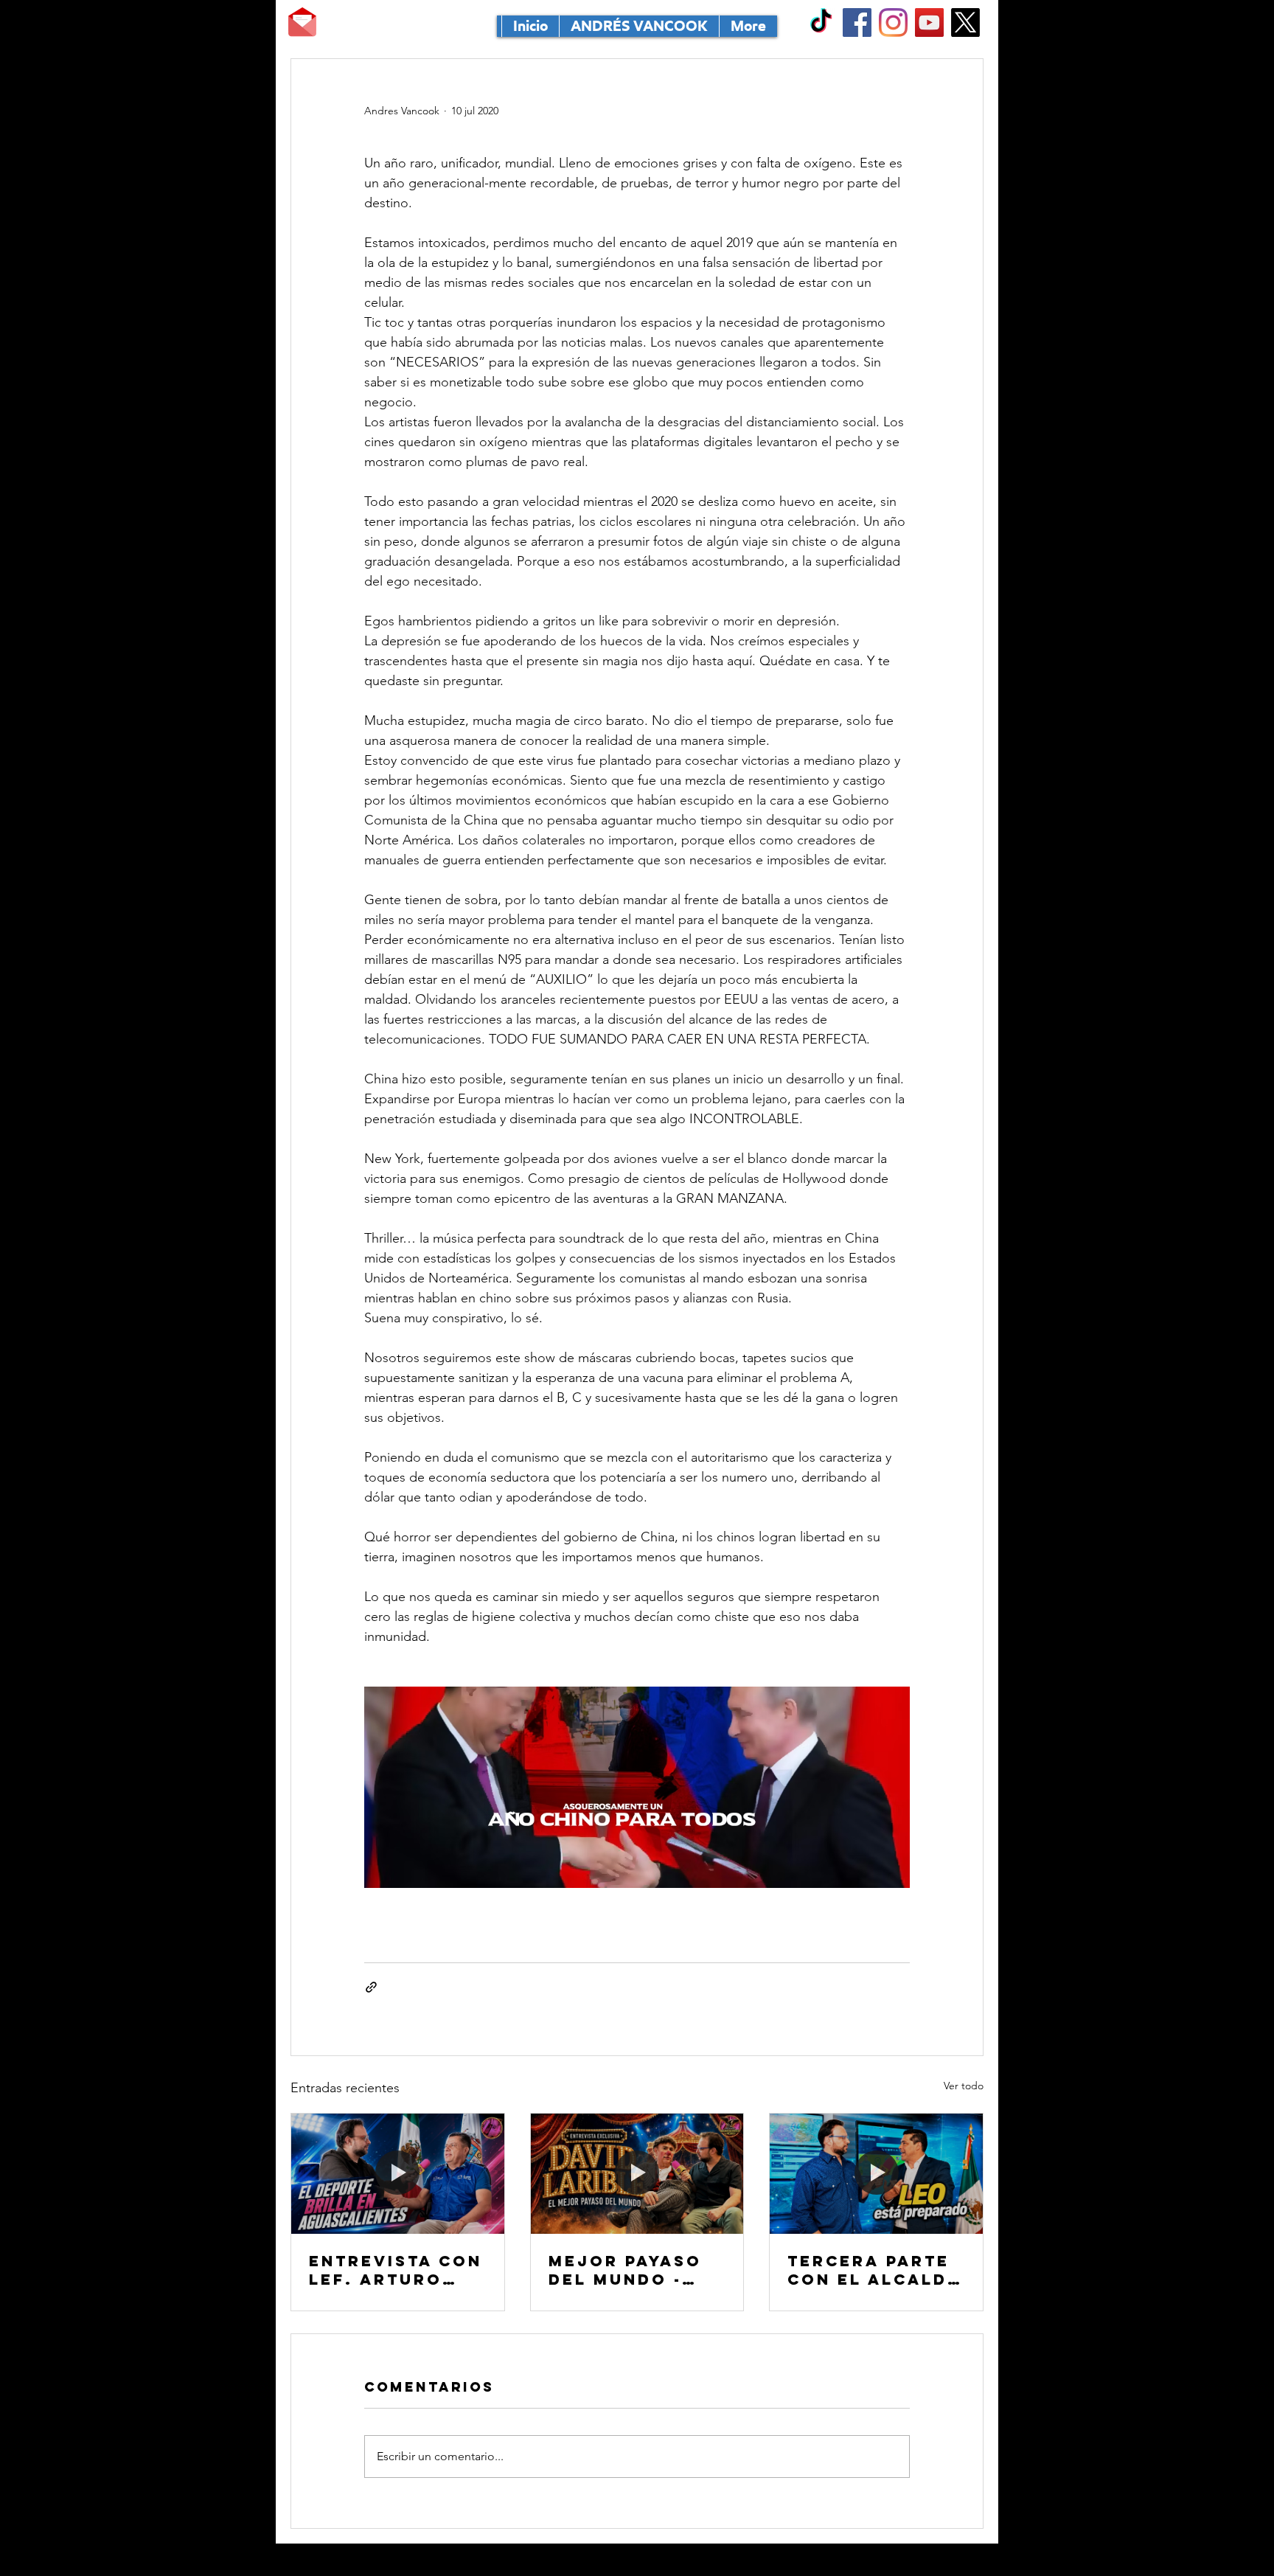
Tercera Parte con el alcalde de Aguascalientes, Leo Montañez (874, 2270)
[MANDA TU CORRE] (302, 22)
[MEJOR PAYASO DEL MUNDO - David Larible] (637, 2173)
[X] (965, 22)
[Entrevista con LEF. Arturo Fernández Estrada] (398, 2173)
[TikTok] (821, 22)
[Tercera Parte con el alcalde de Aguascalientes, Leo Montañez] (876, 2173)
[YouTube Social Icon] (929, 22)
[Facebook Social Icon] (857, 22)
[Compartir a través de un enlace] (371, 1987)
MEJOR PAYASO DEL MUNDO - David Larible (625, 2270)
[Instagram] (893, 22)
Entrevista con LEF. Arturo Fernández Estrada (396, 2270)
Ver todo (964, 2086)
